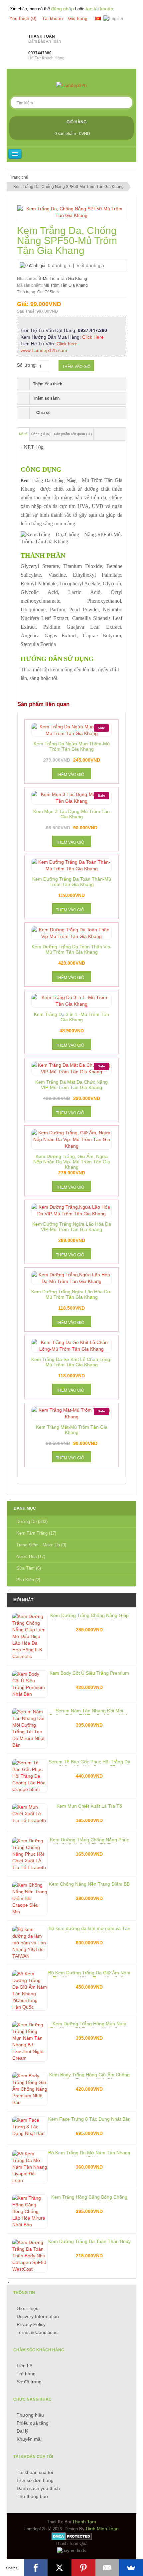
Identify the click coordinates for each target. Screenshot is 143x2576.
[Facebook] (36, 2568)
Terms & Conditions (37, 2332)
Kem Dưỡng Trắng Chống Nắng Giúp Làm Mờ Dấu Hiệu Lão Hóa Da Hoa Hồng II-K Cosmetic (89, 1615)
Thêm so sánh (46, 398)
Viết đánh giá (90, 265)
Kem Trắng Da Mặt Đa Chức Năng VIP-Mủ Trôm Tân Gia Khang (71, 1082)
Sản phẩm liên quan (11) (73, 434)
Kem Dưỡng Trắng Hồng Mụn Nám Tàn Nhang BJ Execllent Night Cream (89, 2024)
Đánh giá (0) (41, 434)
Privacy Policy (31, 2324)
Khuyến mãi (29, 2439)
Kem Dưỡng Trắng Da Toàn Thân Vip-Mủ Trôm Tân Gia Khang (72, 947)
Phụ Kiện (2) (28, 1580)
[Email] (107, 2568)
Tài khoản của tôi (35, 2472)
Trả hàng (26, 2374)
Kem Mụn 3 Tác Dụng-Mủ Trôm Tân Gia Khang (71, 811)
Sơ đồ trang (29, 2382)
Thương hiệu (30, 2415)
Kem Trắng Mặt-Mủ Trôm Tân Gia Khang (72, 1427)
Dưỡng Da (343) (32, 1521)
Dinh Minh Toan (102, 2529)
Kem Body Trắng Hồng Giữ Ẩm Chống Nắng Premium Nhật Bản (89, 2075)
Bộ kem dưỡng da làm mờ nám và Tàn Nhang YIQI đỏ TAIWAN (89, 1928)
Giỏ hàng (78, 18)
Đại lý (22, 2431)
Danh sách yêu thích (38, 2488)
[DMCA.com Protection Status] (72, 2536)
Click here (67, 344)
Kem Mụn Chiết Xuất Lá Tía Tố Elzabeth (89, 1806)
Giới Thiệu (28, 2308)
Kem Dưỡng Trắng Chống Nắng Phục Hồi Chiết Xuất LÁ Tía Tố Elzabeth (89, 1840)
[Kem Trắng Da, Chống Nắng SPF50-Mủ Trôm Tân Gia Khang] (71, 212)
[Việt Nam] (98, 18)
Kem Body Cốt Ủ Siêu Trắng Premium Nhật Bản (89, 1673)
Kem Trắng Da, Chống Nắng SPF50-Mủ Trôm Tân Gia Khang (69, 187)
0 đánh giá (59, 265)
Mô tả (23, 434)
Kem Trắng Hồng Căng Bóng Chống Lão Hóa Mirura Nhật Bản (89, 2197)
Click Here (93, 337)
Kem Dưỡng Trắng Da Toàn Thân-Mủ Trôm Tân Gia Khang (72, 879)
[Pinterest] (83, 2568)
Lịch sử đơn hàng (35, 2480)
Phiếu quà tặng (33, 2423)
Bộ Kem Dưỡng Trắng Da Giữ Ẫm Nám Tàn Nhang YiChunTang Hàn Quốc (89, 1973)
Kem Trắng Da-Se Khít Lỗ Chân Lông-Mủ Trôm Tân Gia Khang (71, 1359)
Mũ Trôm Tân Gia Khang (65, 279)
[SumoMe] (131, 2568)
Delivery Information (38, 2316)
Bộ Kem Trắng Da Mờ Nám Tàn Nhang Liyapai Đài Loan (89, 2153)
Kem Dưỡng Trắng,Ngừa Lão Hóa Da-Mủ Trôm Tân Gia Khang (71, 1292)
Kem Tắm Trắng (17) (36, 1533)
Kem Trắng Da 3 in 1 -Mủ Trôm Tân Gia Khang (71, 1014)
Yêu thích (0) (23, 18)
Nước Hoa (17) (31, 1556)
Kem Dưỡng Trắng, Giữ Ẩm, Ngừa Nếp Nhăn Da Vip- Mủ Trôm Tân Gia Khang (72, 1156)
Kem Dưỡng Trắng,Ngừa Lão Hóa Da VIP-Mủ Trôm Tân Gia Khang (72, 1224)
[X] (60, 2568)
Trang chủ (19, 177)
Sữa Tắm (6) (29, 1568)
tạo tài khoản (99, 9)
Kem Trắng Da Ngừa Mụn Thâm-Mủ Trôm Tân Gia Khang (72, 744)
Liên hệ (24, 2366)
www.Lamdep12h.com (44, 350)
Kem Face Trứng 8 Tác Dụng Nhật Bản (89, 2119)
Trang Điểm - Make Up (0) (41, 1545)
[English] (113, 19)
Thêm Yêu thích (48, 384)
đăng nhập (63, 9)
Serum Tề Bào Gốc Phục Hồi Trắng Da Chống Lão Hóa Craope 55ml (89, 1762)
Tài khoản (52, 18)
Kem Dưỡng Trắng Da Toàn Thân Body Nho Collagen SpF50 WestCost (89, 2241)
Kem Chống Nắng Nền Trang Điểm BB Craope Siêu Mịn (89, 1884)
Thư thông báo (32, 2496)
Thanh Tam (84, 2522)
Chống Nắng (64, 480)
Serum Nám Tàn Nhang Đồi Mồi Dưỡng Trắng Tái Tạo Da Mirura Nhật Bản (89, 1711)
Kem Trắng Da (35, 480)
